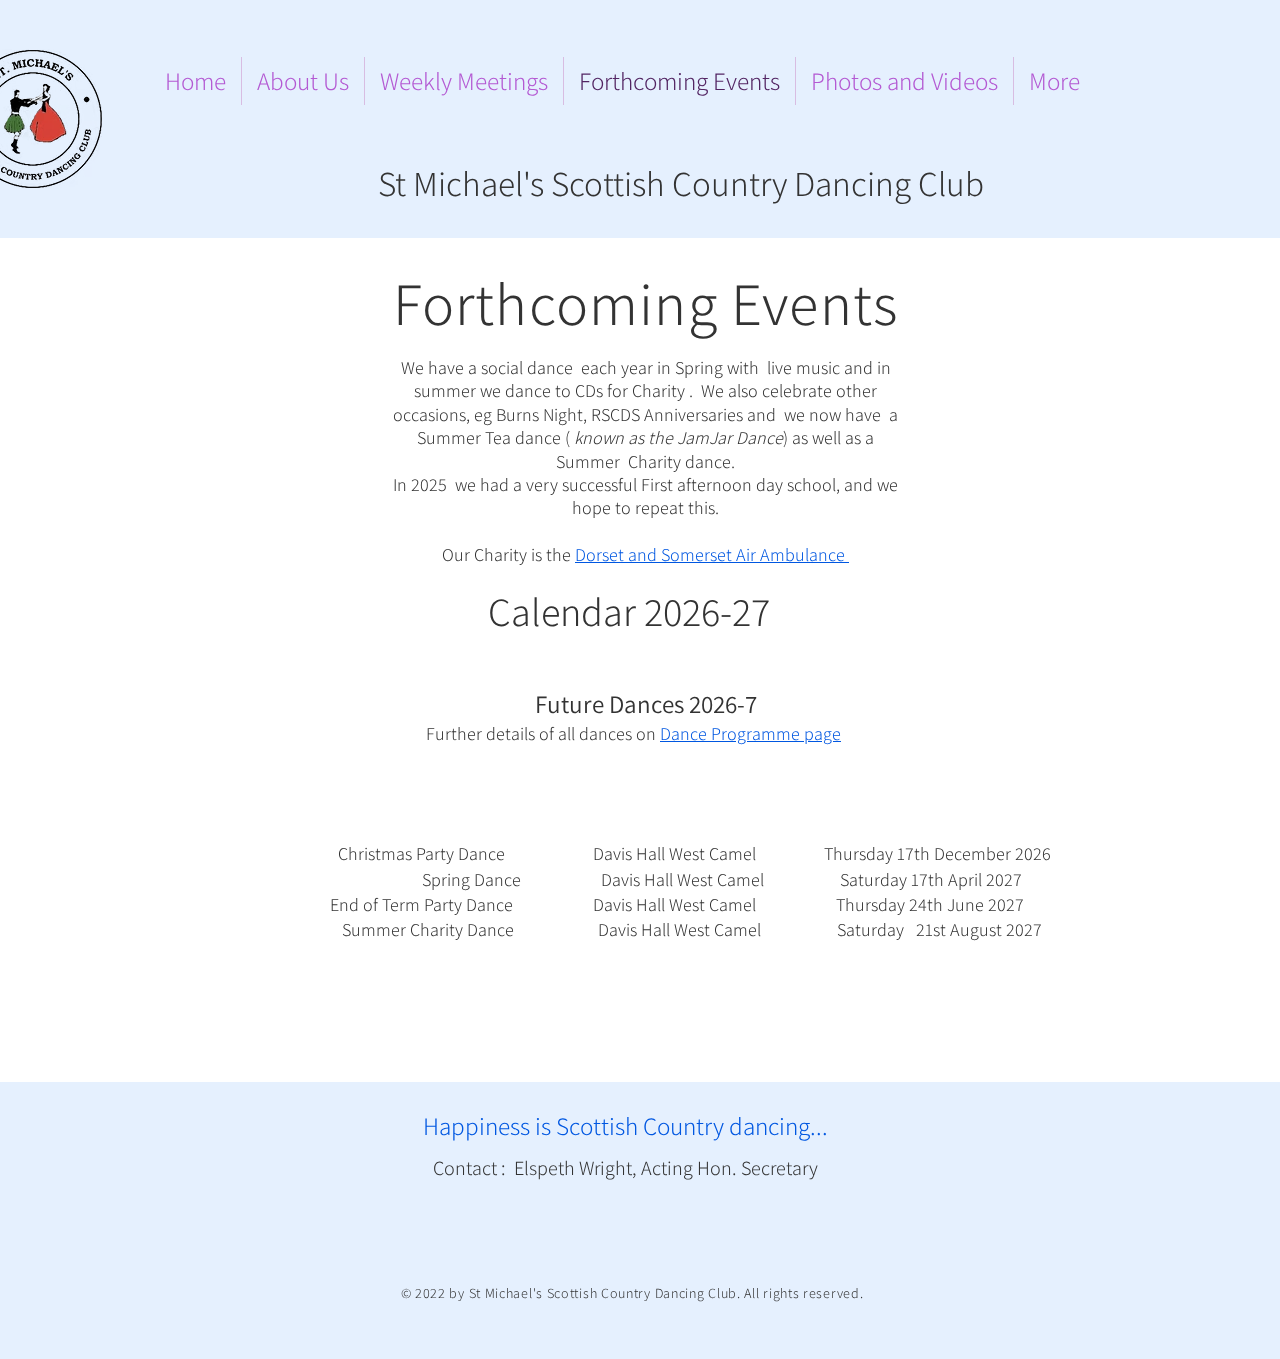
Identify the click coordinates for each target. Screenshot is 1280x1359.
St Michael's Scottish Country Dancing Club (681, 183)
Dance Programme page (750, 733)
